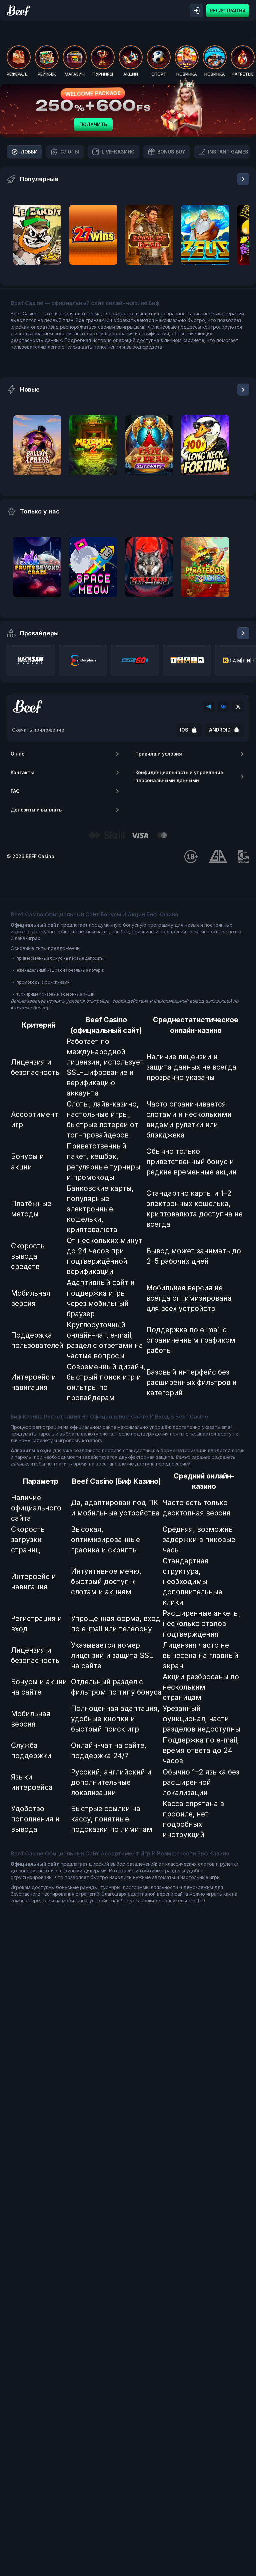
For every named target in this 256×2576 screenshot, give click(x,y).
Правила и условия (159, 754)
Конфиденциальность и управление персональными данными (179, 776)
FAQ (15, 791)
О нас (17, 754)
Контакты (22, 772)
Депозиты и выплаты (37, 810)
